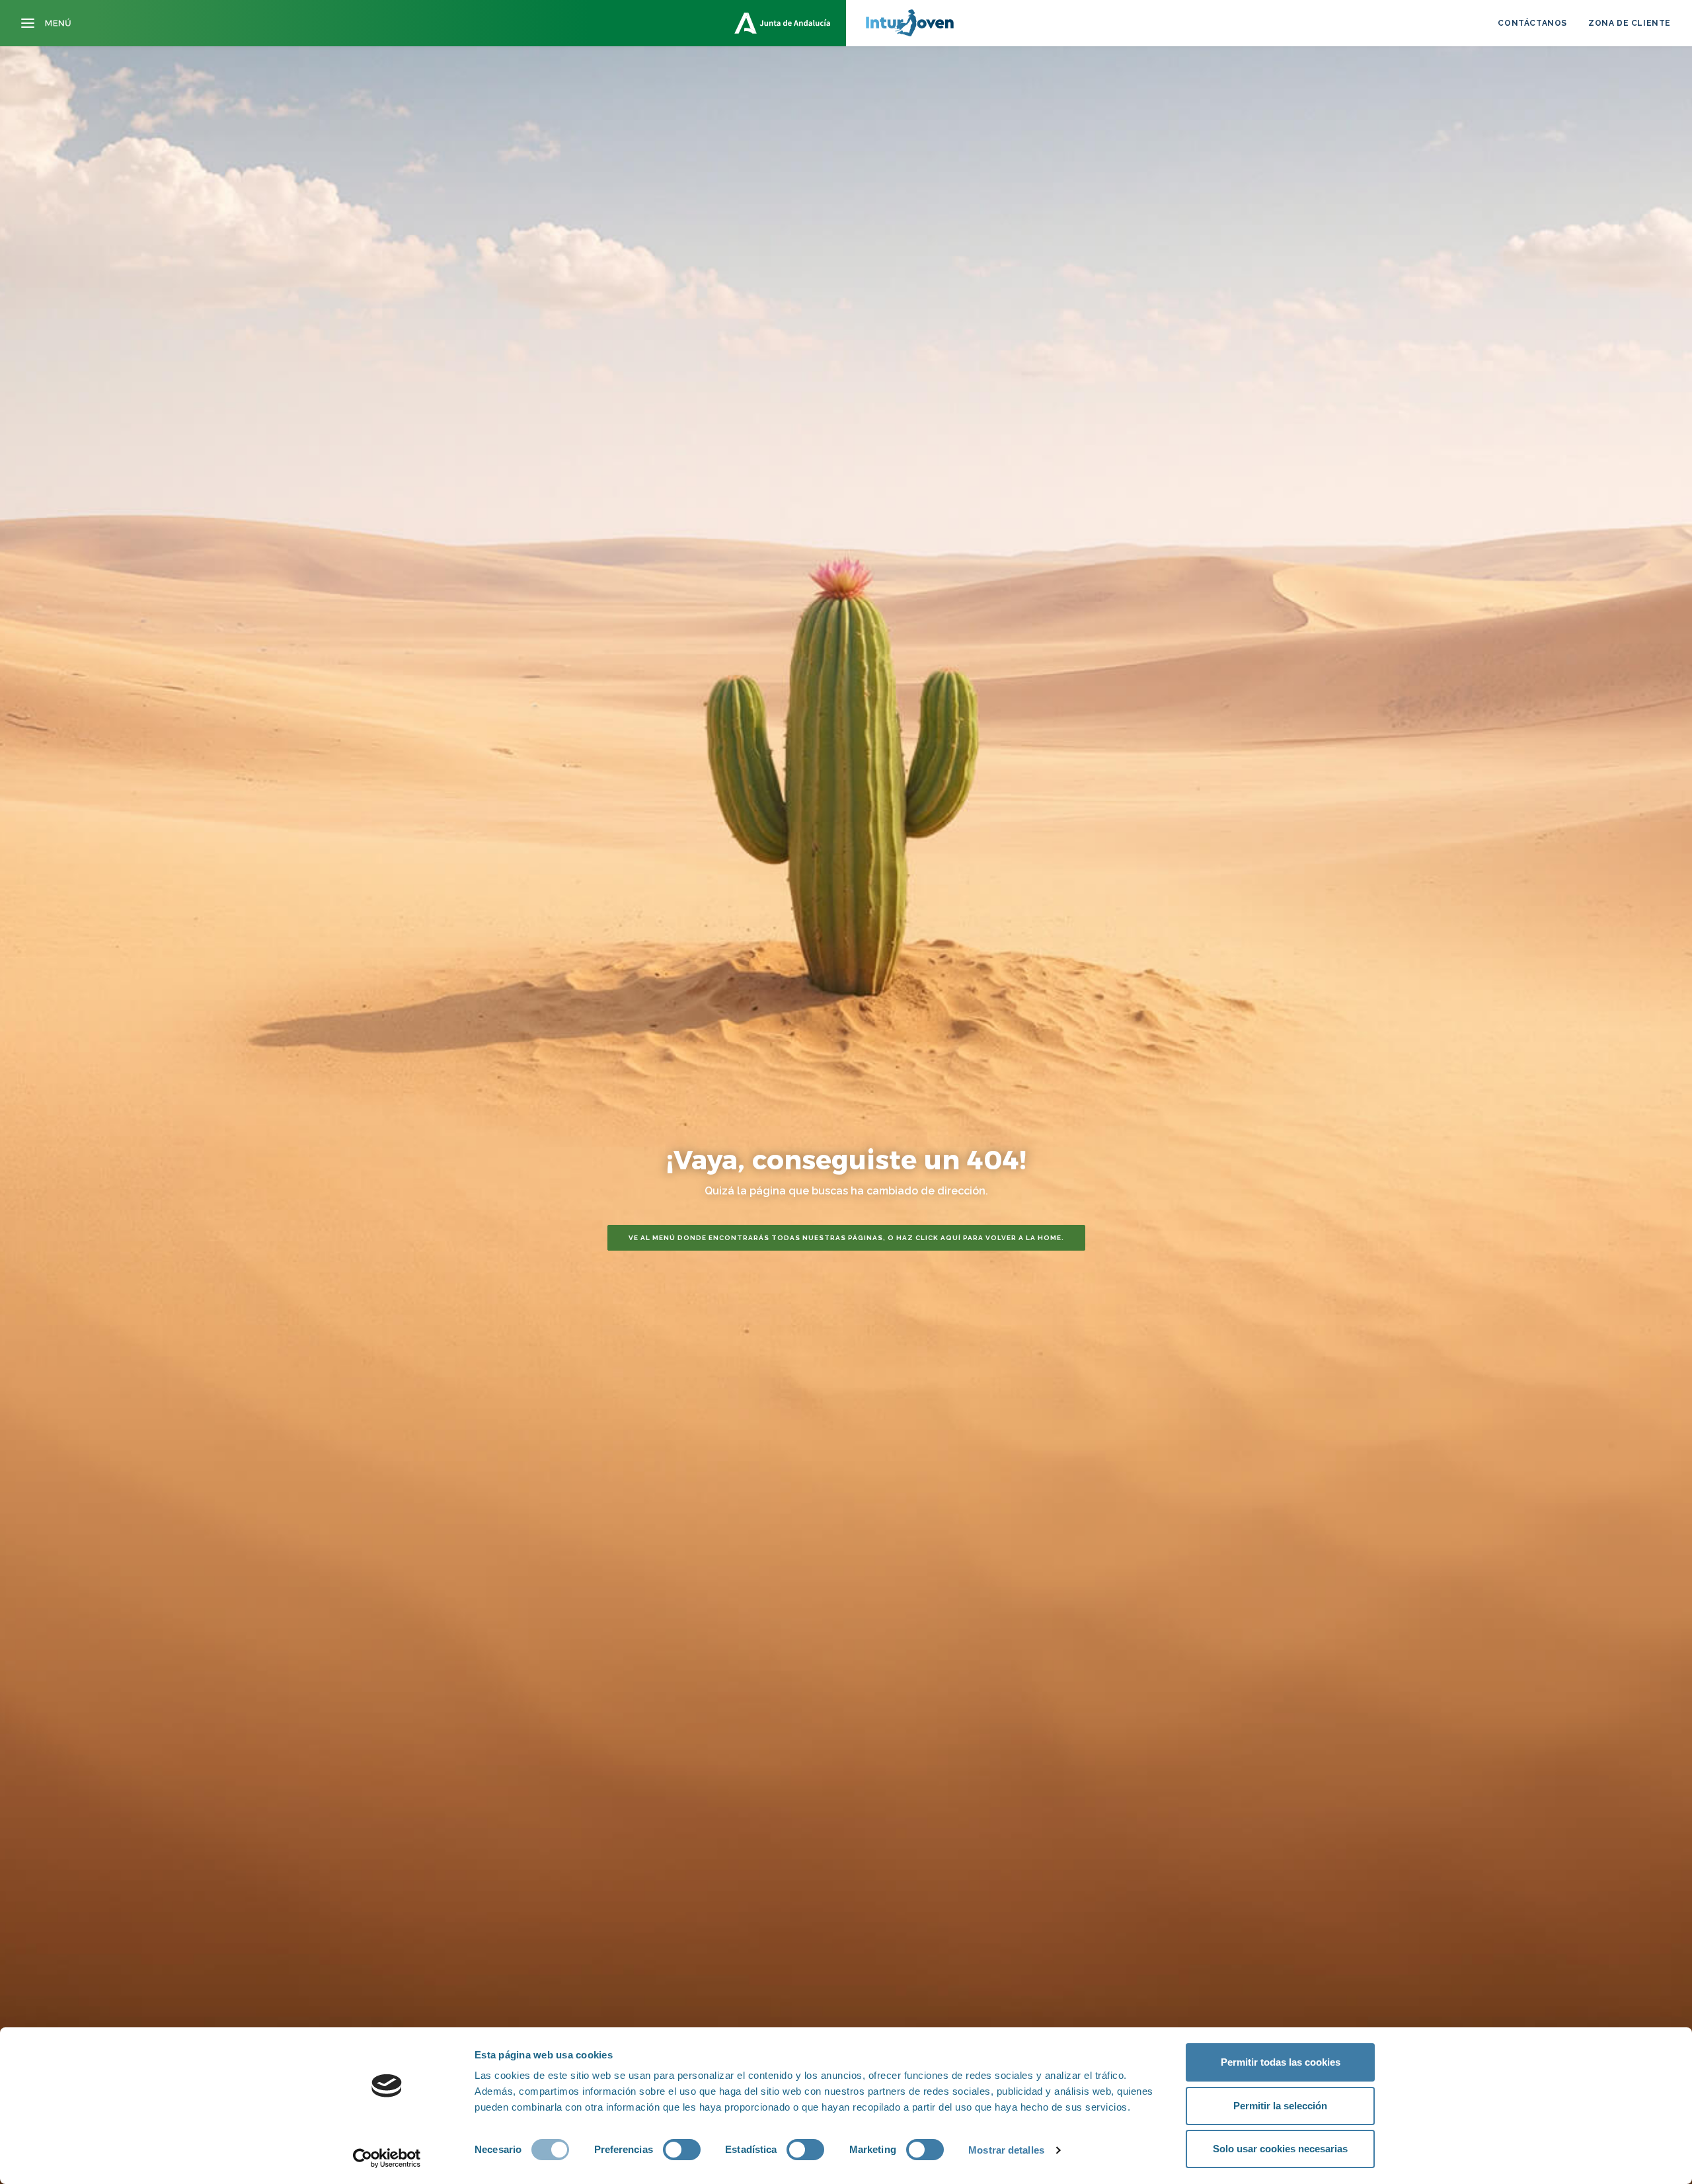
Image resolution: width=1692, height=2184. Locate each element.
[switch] (682, 2150)
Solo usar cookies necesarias (1280, 2149)
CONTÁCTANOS (1532, 23)
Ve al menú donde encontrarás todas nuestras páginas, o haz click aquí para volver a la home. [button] (846, 1238)
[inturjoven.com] (846, 23)
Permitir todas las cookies (1281, 2062)
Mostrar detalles (1006, 2150)
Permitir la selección (1280, 2106)
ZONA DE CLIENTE (1630, 23)
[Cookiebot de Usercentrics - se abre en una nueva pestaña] (387, 2158)
